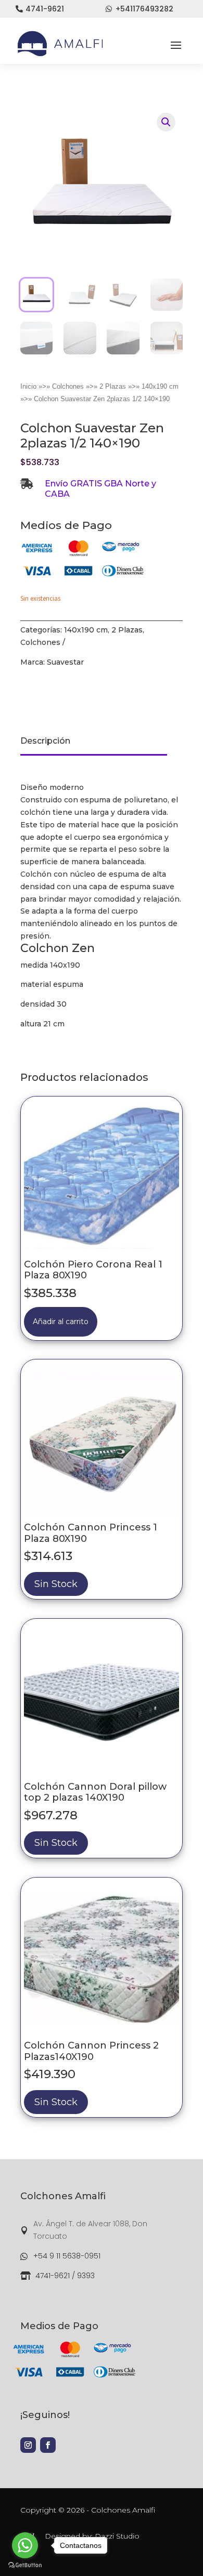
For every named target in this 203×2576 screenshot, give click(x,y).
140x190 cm (160, 386)
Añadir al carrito (61, 1322)
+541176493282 (144, 9)
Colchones (68, 386)
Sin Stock (56, 1584)
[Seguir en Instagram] (28, 2445)
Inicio (28, 386)
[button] (166, 122)
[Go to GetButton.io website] (25, 2565)
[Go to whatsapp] (25, 2545)
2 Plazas (113, 386)
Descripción (45, 741)
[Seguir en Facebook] (48, 2445)
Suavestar (65, 662)
